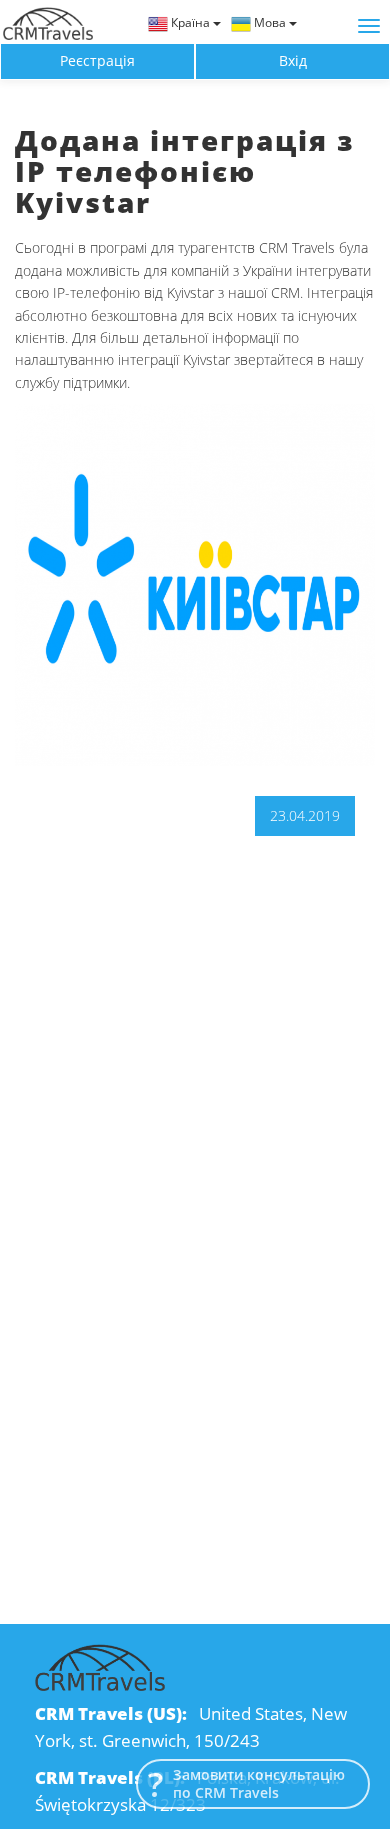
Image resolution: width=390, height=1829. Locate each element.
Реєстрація (97, 60)
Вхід (293, 60)
